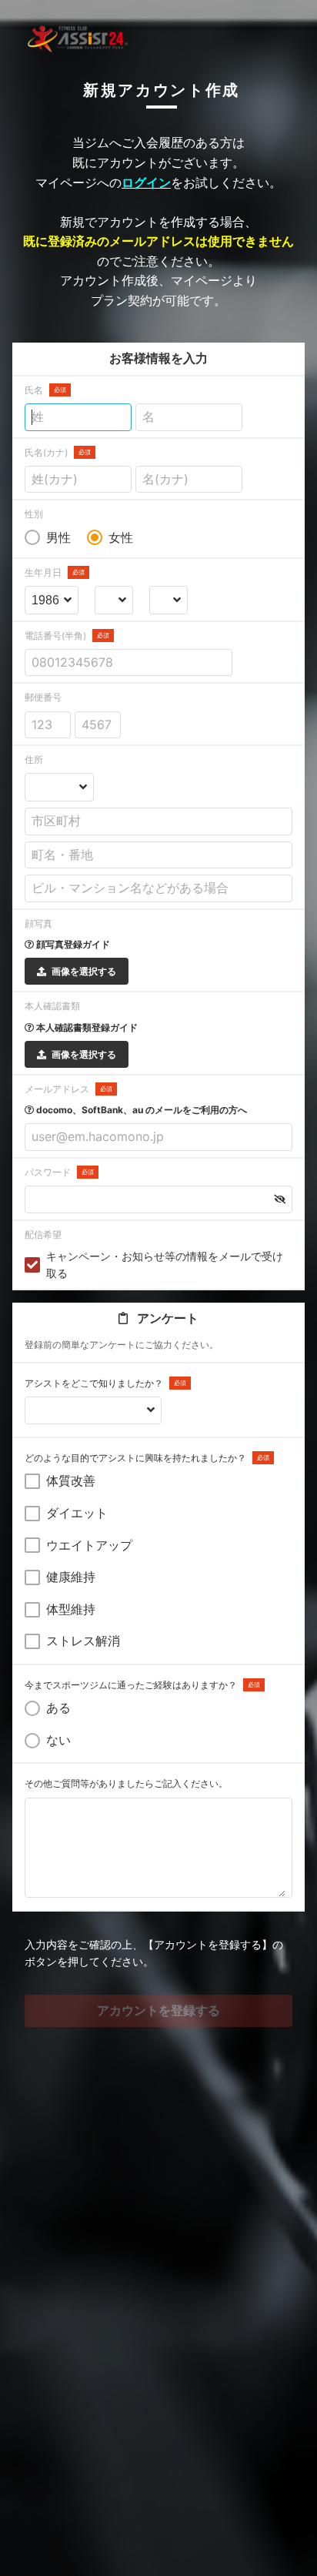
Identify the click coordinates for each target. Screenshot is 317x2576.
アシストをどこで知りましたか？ (105, 1383)
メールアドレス (68, 1089)
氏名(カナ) (58, 452)
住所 (34, 759)
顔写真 (38, 923)
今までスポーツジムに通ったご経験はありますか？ (142, 1685)
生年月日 (55, 572)
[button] (280, 1199)
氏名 (45, 390)
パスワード (59, 1172)
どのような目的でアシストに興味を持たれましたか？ (147, 1458)
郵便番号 (43, 697)
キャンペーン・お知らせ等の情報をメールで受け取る (165, 1265)
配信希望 (43, 1234)
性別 (34, 514)
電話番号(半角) (67, 636)
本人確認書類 (52, 1006)
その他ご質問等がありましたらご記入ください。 (126, 1783)
